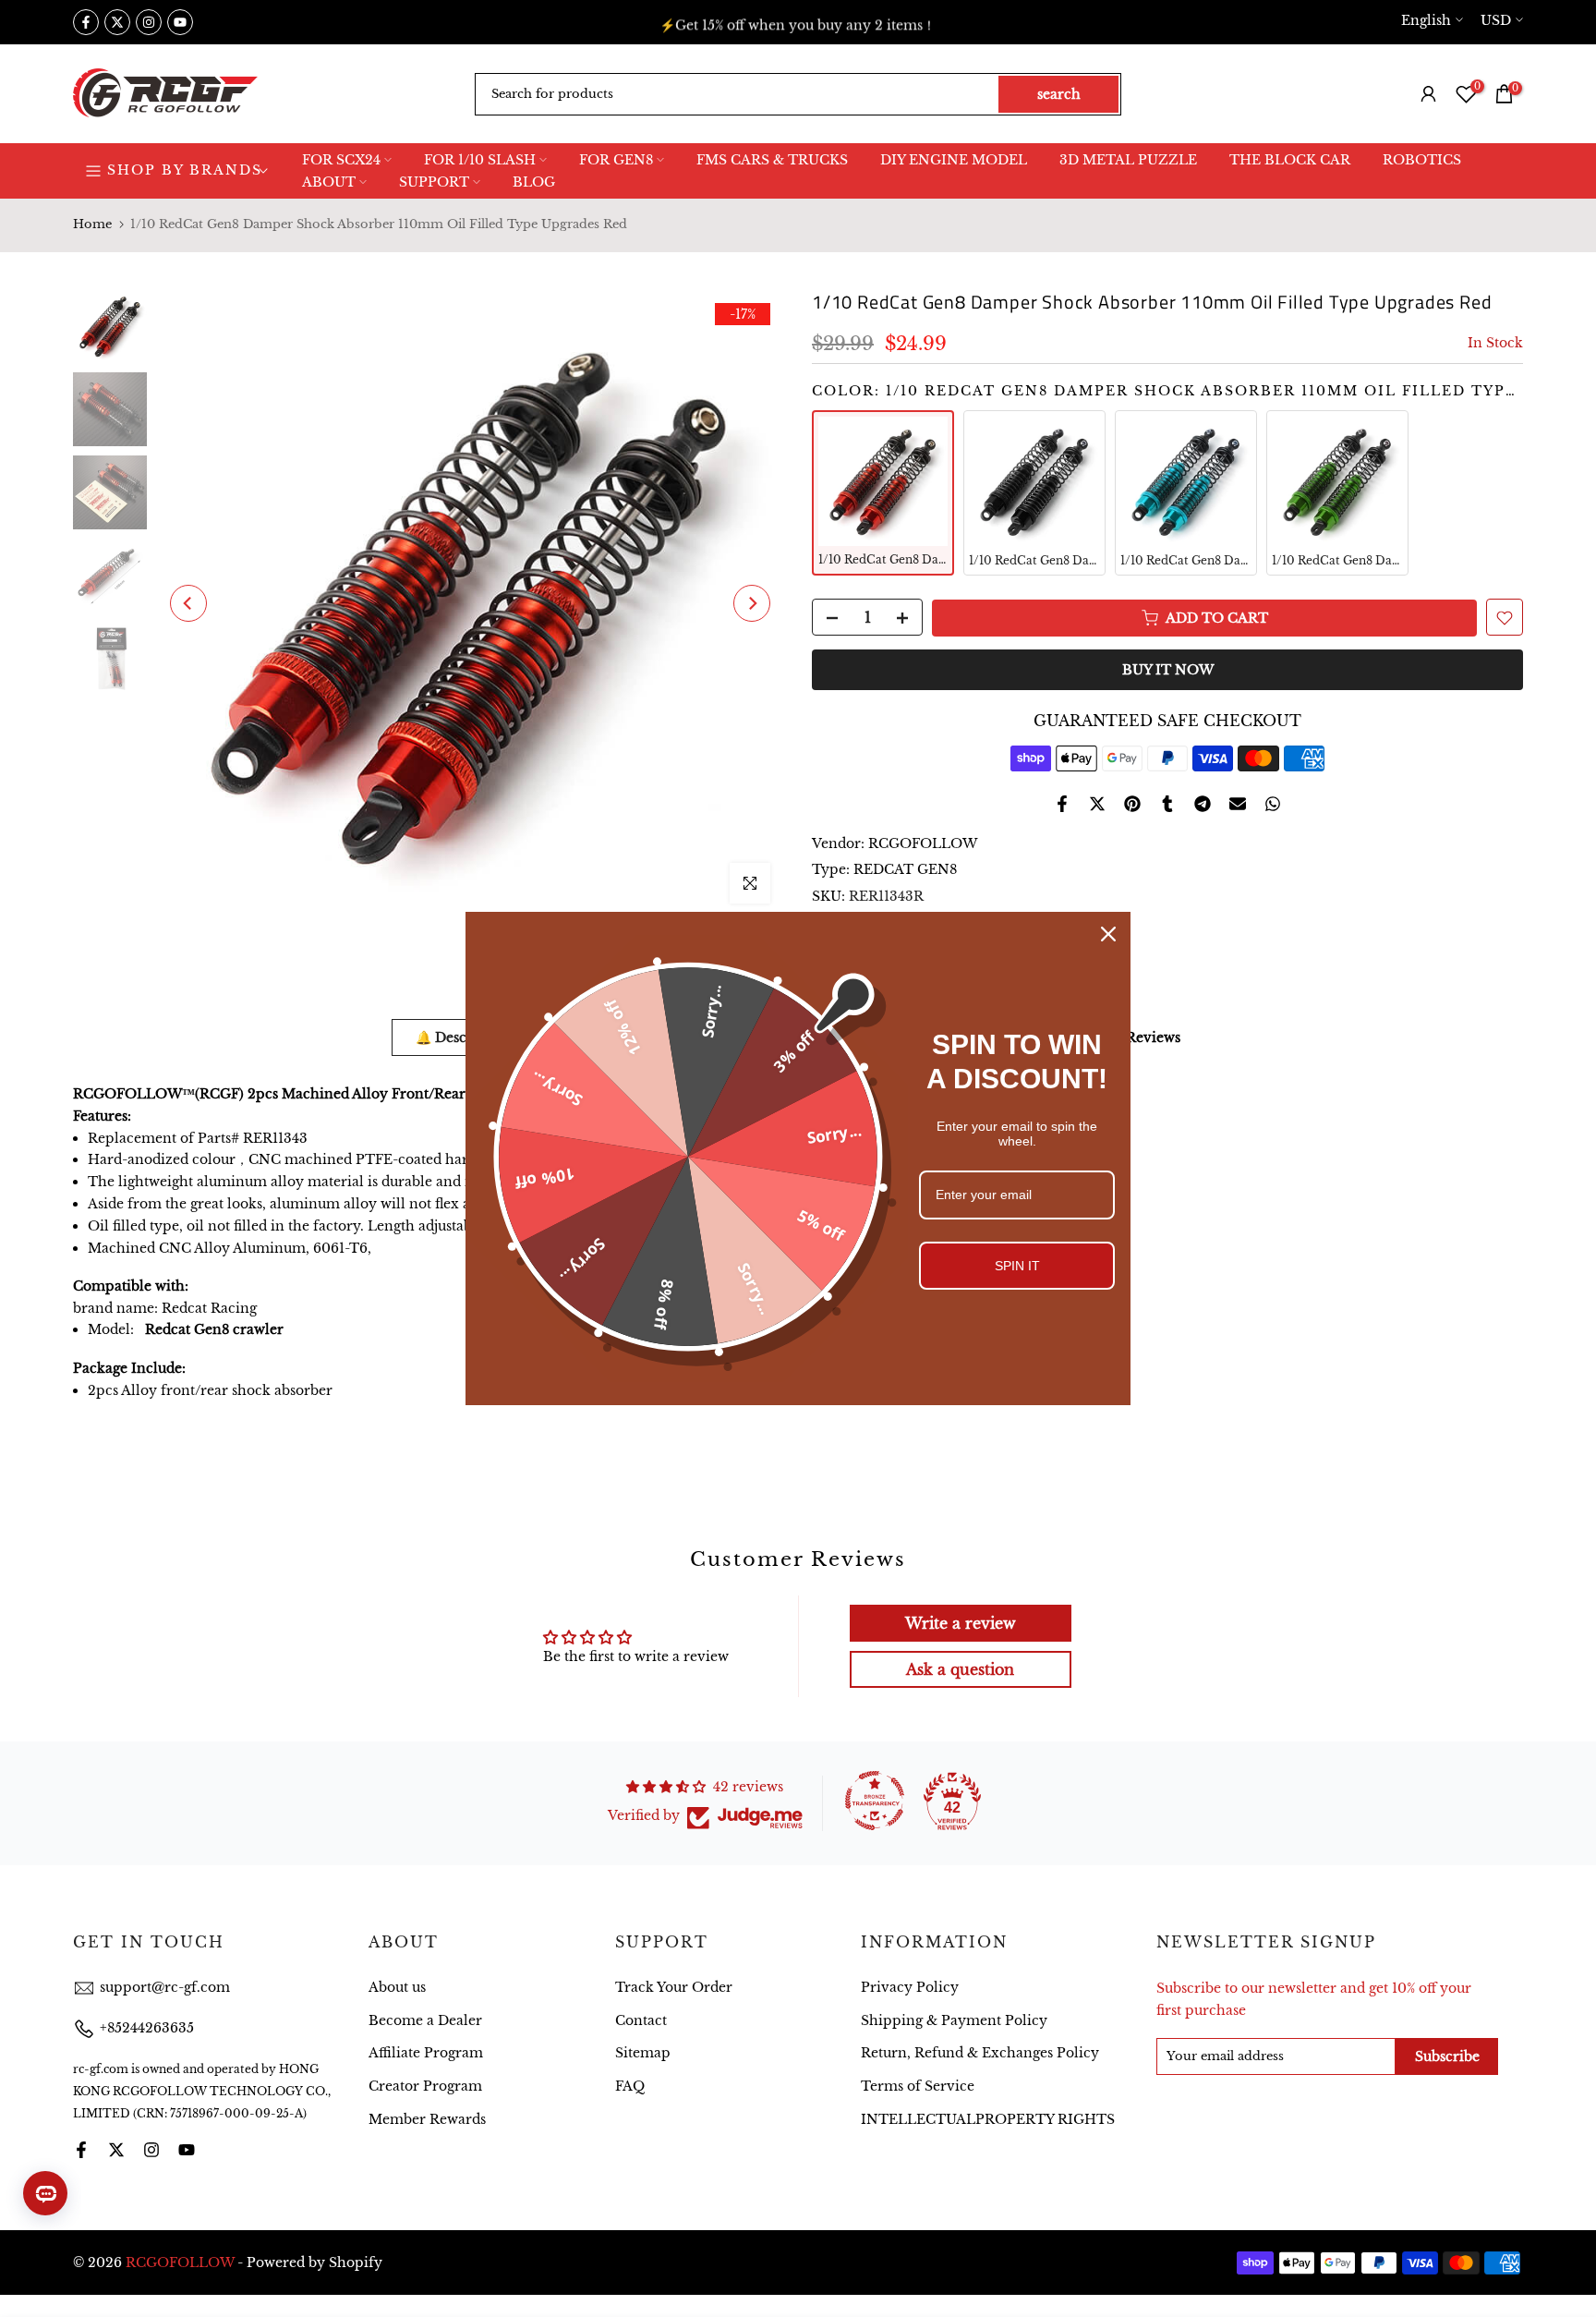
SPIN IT (1017, 1266)
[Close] (1108, 934)
